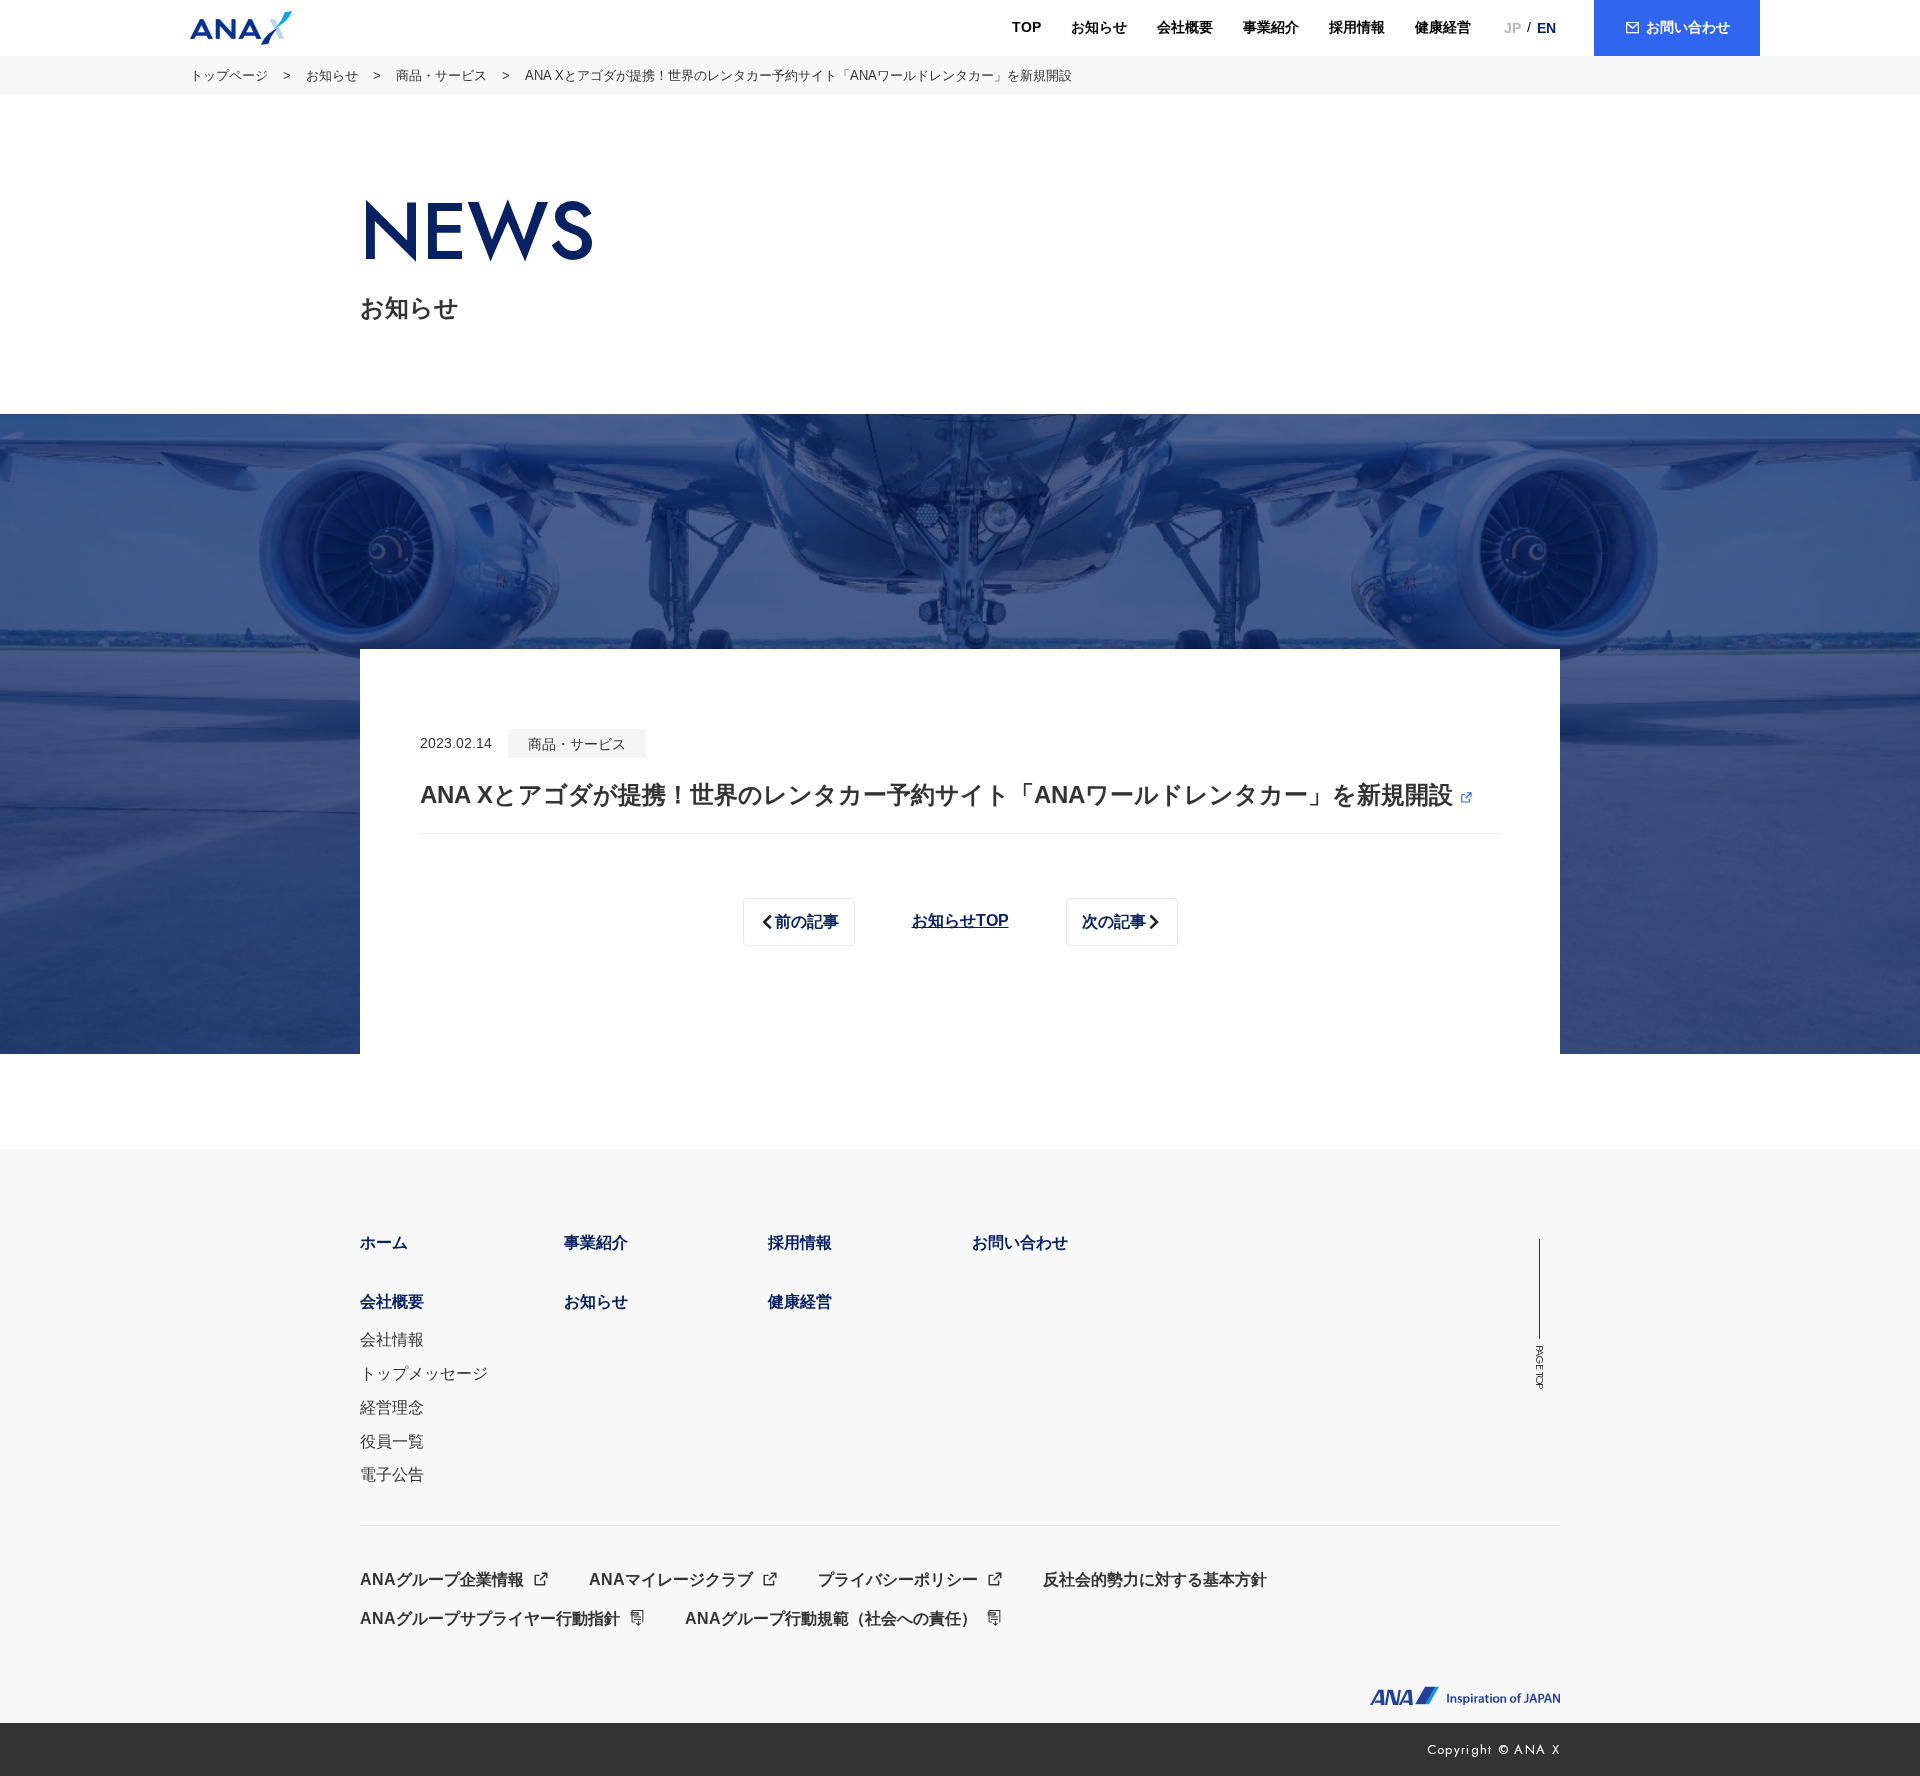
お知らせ (332, 75)
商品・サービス (441, 75)
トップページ (229, 75)
